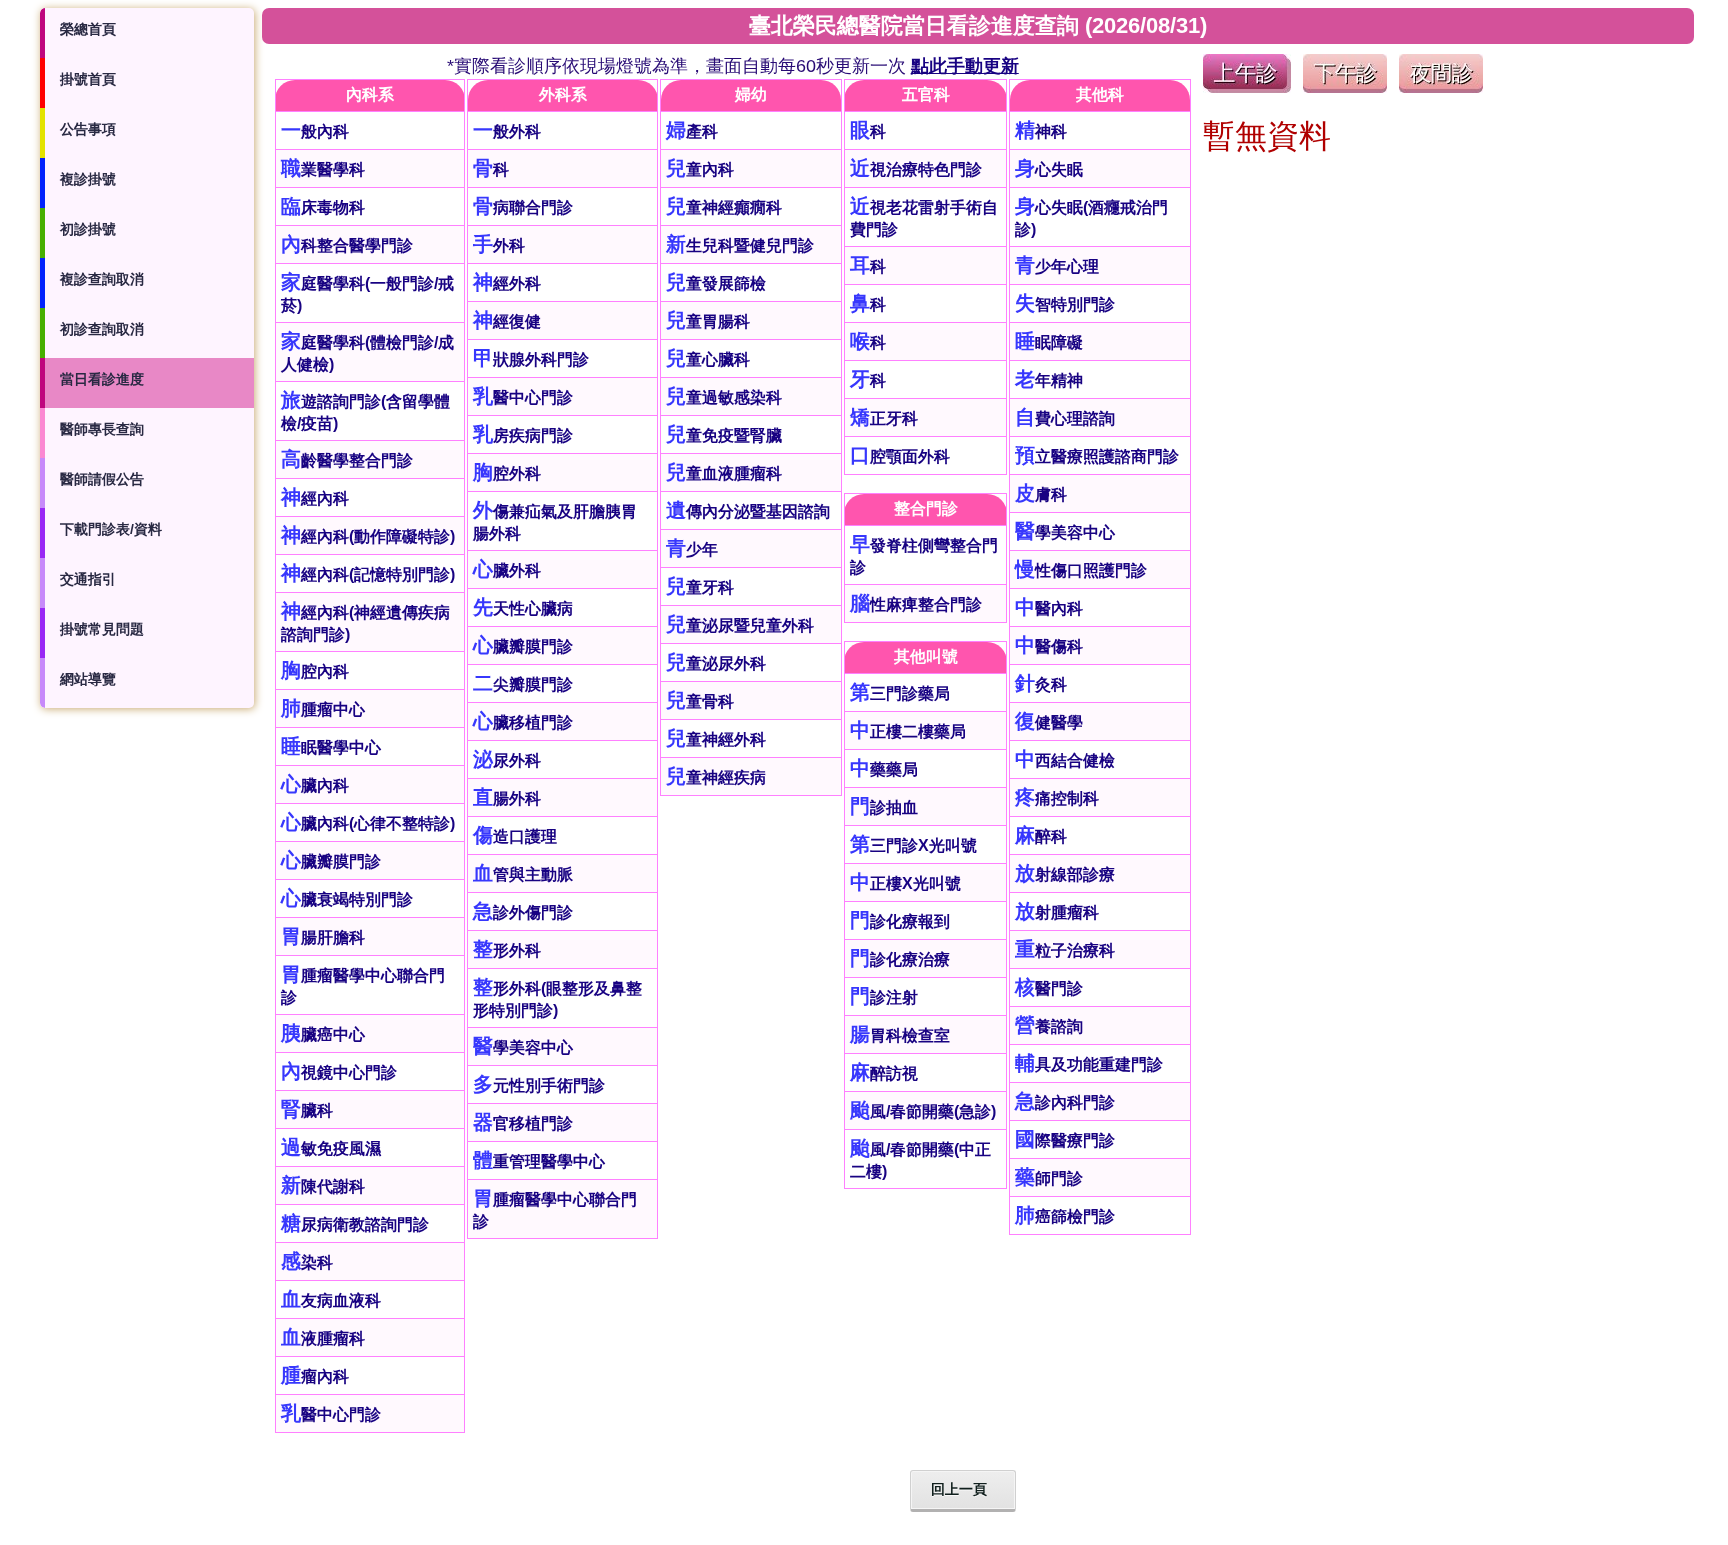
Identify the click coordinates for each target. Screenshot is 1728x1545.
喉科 (868, 342)
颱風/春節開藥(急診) (923, 1111)
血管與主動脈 (523, 874)
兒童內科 (700, 169)
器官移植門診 (523, 1123)
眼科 (868, 131)
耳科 (868, 266)
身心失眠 (1049, 169)
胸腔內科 (315, 671)
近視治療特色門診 (916, 169)
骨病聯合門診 (523, 207)
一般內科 (315, 131)
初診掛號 (88, 229)
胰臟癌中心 (323, 1034)
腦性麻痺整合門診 (916, 604)
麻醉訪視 (884, 1073)
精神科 (1041, 131)
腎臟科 (307, 1110)
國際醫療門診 (1065, 1140)
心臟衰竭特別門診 (347, 899)
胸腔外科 (507, 473)
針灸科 (1041, 684)
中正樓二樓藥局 (908, 731)
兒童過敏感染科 (724, 397)
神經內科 (315, 498)
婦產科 (692, 131)
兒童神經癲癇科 (724, 207)
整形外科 (507, 950)
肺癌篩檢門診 (1065, 1216)
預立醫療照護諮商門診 (1097, 456)
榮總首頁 (88, 29)
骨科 (491, 169)
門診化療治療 (900, 959)
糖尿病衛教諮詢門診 (355, 1224)
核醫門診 (1049, 988)
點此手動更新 (965, 66)
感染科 (307, 1262)
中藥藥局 (884, 769)
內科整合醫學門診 (347, 245)
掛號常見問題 (102, 629)
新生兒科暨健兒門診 (740, 245)
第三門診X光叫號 (913, 845)
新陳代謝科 (323, 1186)
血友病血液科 (331, 1300)
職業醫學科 (323, 169)
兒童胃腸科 (708, 321)
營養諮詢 (1049, 1026)
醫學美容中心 (523, 1047)
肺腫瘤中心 (323, 709)
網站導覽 (88, 679)
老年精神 (1049, 380)
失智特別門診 (1065, 304)
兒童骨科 (700, 701)
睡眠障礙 (1049, 342)
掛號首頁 (88, 79)
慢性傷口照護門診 (1081, 570)
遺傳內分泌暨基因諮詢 (748, 511)
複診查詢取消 (102, 279)
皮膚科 (1041, 494)
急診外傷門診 (523, 912)
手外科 (499, 245)
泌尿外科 (507, 760)
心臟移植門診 (523, 722)
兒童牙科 (700, 587)
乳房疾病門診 (523, 435)
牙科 (868, 380)
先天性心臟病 (523, 608)
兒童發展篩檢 (716, 283)
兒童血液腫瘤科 (724, 473)
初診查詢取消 (102, 329)
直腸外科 (507, 798)
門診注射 (884, 997)
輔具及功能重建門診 (1089, 1064)
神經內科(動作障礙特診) (368, 536)
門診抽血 (884, 807)
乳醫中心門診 (331, 1414)
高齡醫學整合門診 (347, 460)
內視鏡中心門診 (339, 1072)
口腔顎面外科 (900, 456)
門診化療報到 (900, 921)
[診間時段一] (1247, 87)
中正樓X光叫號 (905, 883)
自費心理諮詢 (1065, 418)
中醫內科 (1049, 608)
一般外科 (507, 131)
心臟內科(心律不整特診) (368, 823)
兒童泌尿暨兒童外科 (740, 625)
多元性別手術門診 (539, 1085)
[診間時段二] (1345, 87)
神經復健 (507, 321)
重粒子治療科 (1065, 950)
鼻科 (868, 304)
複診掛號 (88, 179)
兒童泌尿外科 (716, 663)
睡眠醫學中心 (331, 747)
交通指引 (88, 579)
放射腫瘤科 (1057, 912)
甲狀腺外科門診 (531, 359)
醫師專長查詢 (102, 429)
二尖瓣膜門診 (523, 684)
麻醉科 (1041, 836)
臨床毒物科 (323, 207)
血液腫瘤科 (323, 1338)
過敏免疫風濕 (331, 1148)
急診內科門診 (1065, 1102)
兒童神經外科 (716, 739)
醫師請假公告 (102, 479)
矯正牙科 (884, 418)
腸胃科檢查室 (900, 1035)
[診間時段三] (1441, 87)
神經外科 (507, 283)
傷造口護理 (515, 836)
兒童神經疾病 (716, 777)
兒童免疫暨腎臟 (724, 435)
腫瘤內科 (315, 1376)
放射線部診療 (1065, 874)
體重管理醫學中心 (539, 1161)
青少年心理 (1057, 266)
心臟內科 (315, 785)
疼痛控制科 (1057, 798)
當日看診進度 (102, 379)
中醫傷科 (1049, 646)
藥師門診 (1049, 1178)
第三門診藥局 (900, 693)
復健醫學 (1049, 722)
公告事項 (88, 129)
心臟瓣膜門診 (331, 861)
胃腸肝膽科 (323, 937)
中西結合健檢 (1065, 760)
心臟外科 (507, 570)
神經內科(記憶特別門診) (368, 574)
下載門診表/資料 (111, 529)
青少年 (692, 549)
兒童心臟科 (708, 359)
